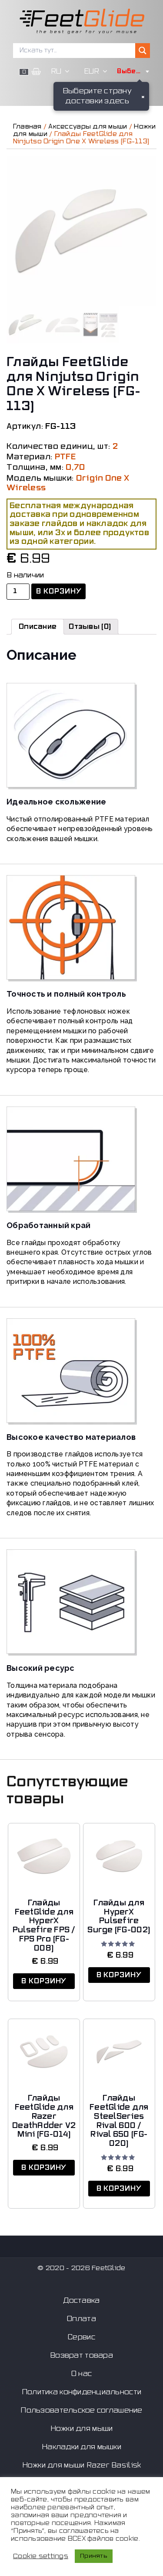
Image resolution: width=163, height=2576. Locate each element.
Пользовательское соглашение (81, 2410)
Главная (27, 127)
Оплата (81, 2319)
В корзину (59, 591)
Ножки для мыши (82, 2429)
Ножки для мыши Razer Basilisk (82, 2465)
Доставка (81, 2301)
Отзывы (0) (90, 627)
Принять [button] (94, 2556)
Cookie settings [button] (41, 2556)
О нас (81, 2374)
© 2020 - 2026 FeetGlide (81, 2268)
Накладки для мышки (81, 2447)
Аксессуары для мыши (88, 127)
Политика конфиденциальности (81, 2392)
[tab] (38, 627)
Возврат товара (81, 2355)
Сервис (81, 2337)
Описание (38, 627)
